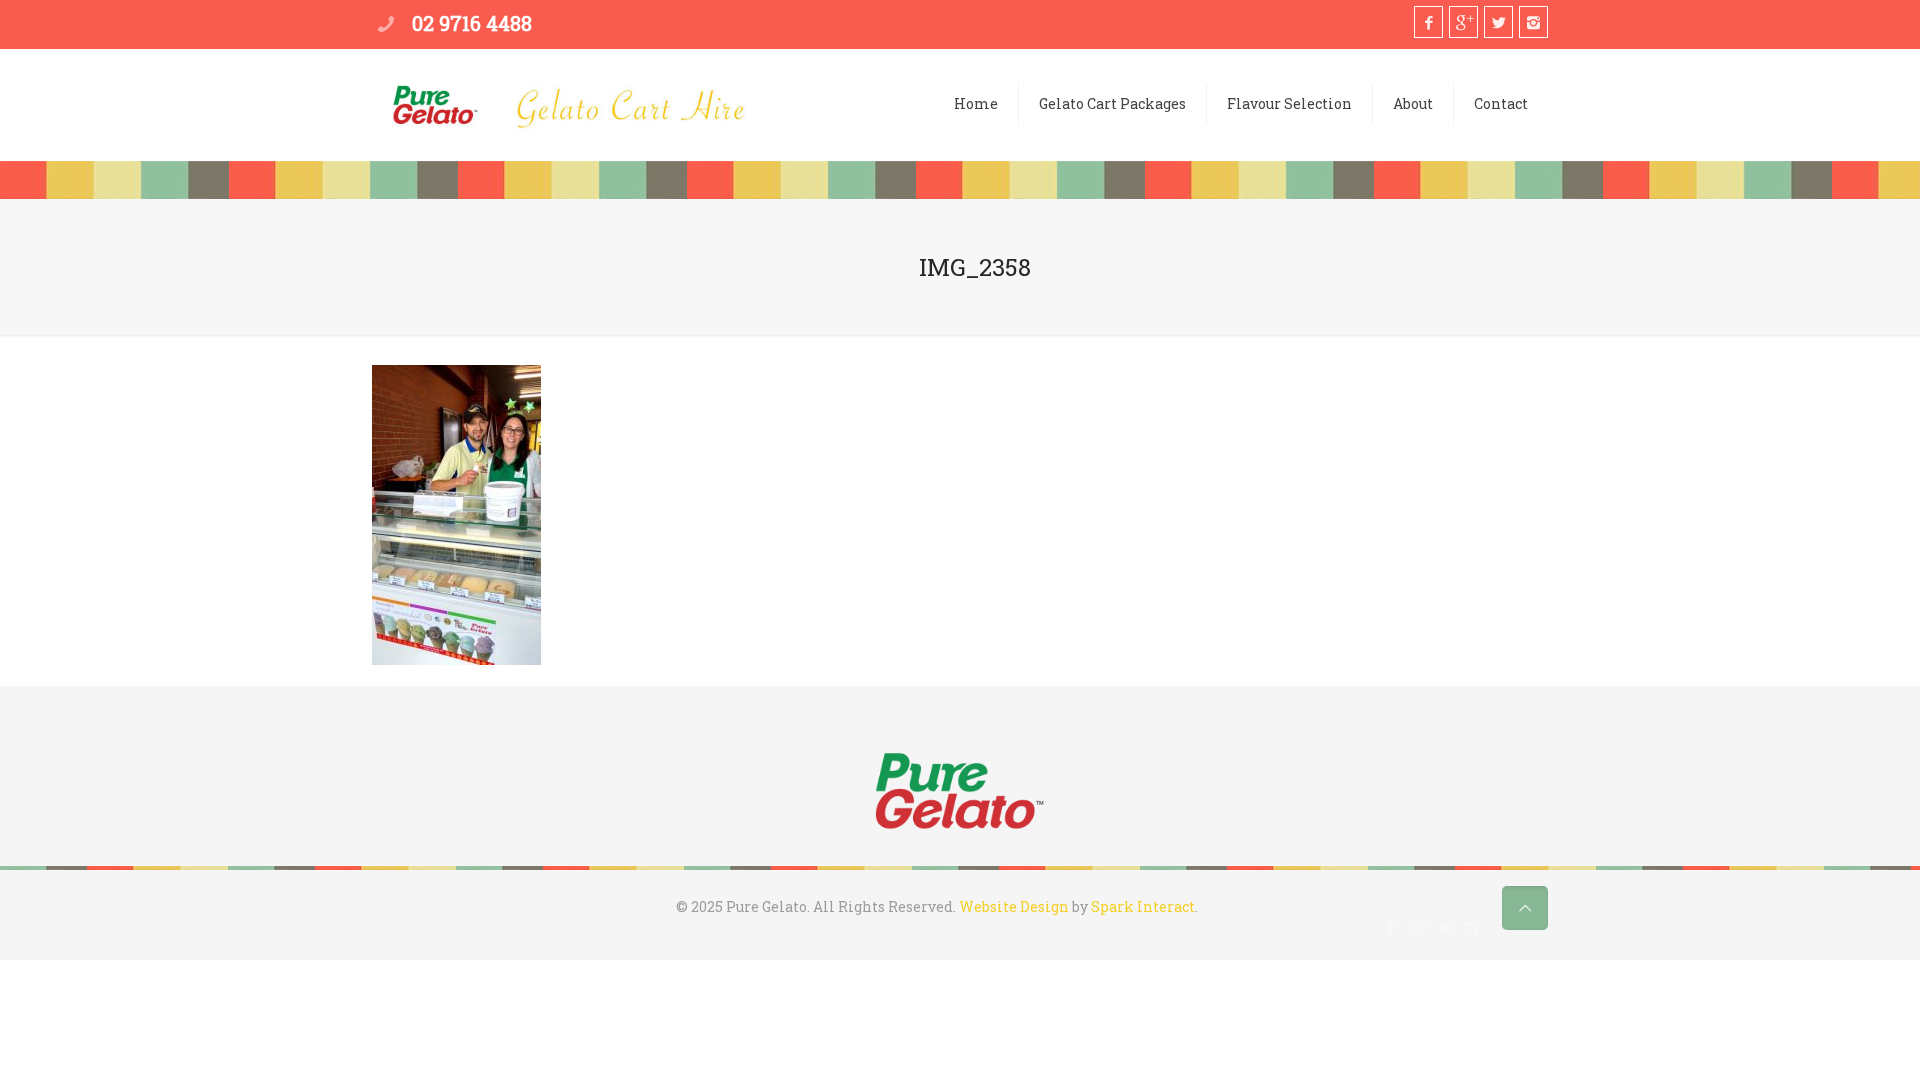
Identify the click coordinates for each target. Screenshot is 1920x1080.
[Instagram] (1533, 22)
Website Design (1014, 906)
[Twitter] (1498, 22)
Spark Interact (1143, 906)
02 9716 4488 (472, 23)
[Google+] (1463, 22)
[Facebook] (1428, 22)
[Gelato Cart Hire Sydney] (570, 114)
